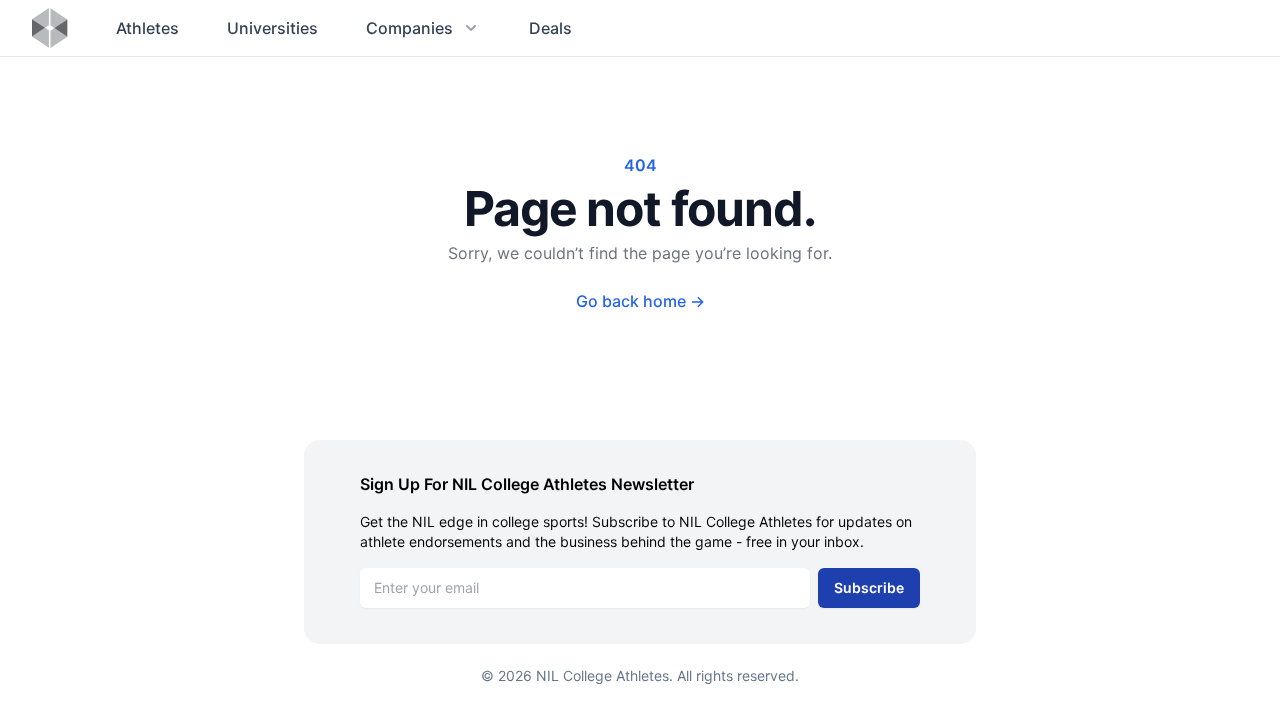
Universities (272, 28)
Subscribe (869, 587)
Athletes (147, 28)
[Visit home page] (50, 28)
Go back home (640, 301)
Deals (550, 28)
